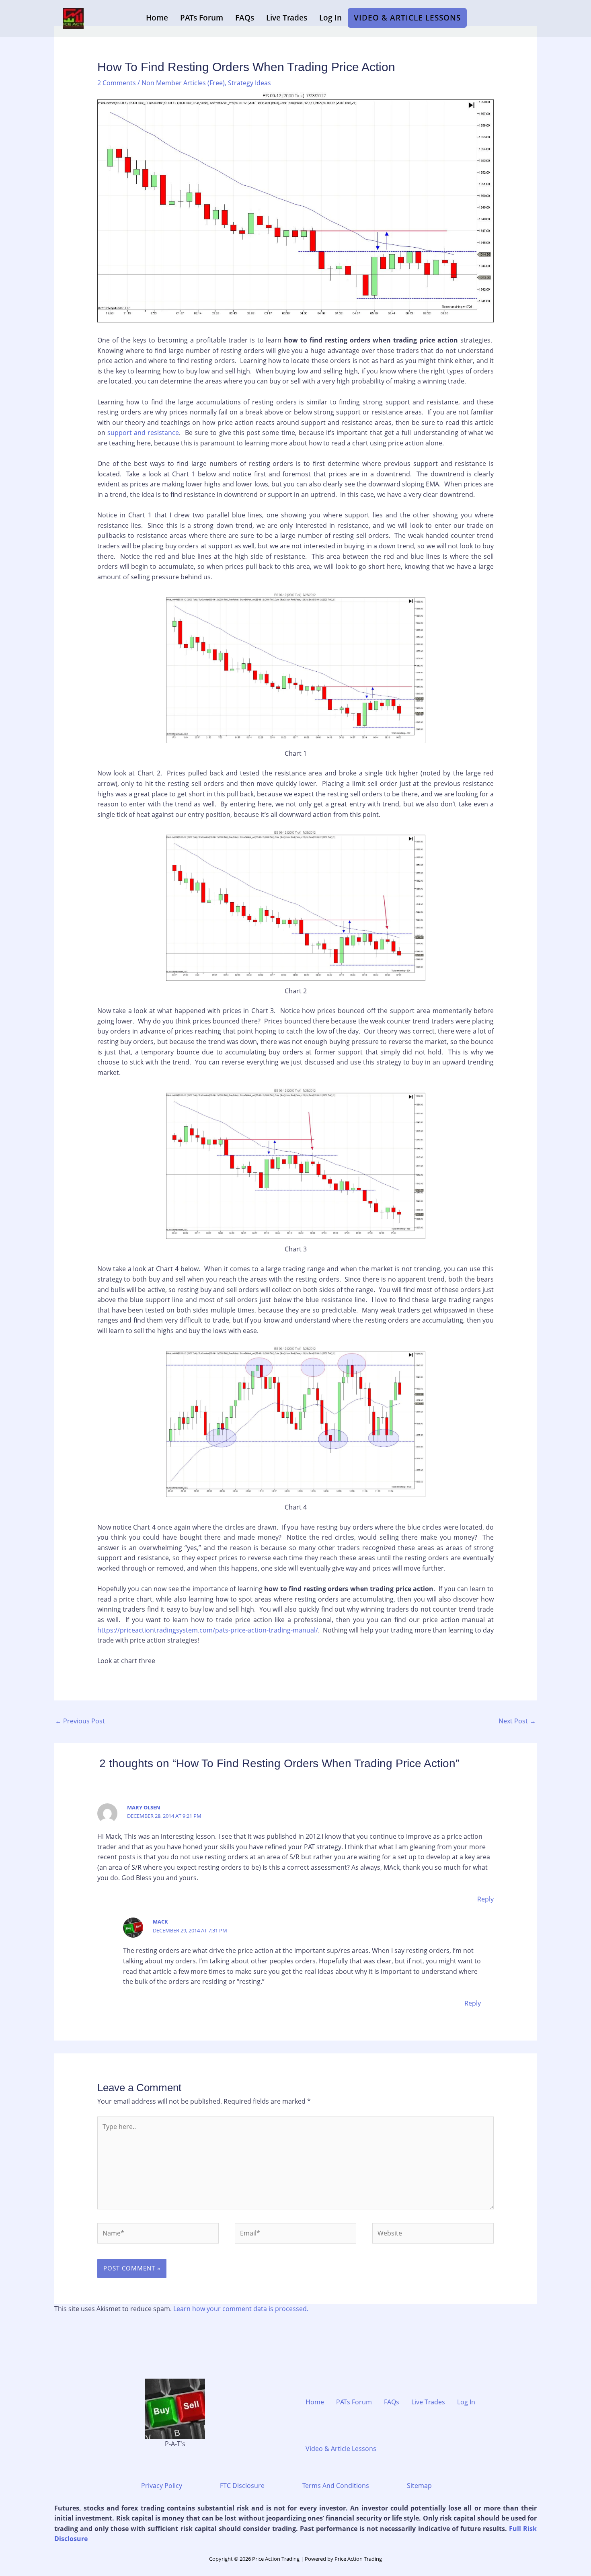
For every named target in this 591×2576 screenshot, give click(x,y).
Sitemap (419, 2486)
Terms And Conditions (336, 2486)
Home (157, 18)
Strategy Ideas (249, 83)
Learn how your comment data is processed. (241, 2309)
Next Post (517, 1721)
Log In (330, 18)
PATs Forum (202, 18)
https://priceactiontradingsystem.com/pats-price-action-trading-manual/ (208, 1630)
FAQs (245, 18)
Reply (485, 1899)
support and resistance (143, 433)
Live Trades (287, 18)
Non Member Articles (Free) (183, 83)
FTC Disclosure (242, 2486)
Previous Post (80, 1721)
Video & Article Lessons (407, 18)
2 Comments (117, 83)
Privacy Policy (162, 2486)
